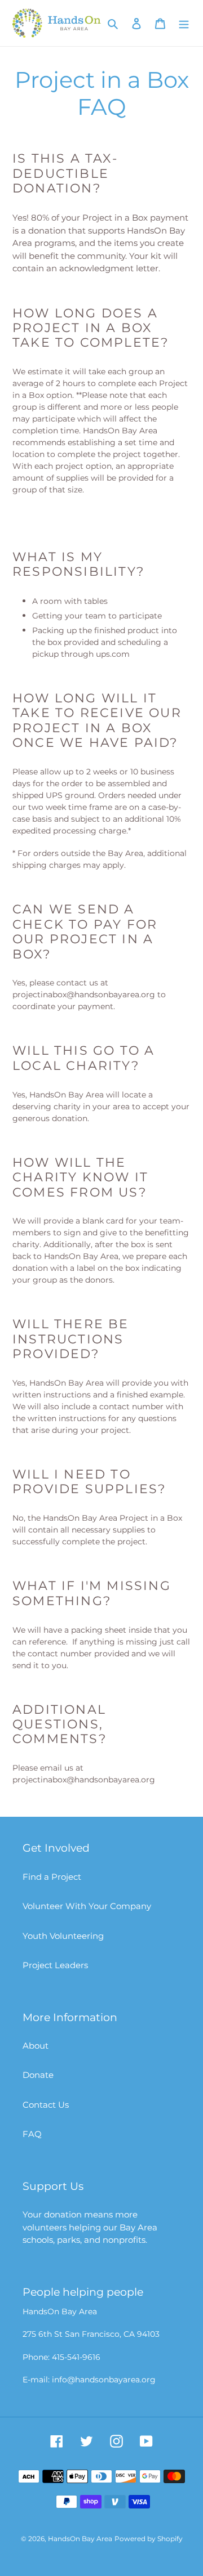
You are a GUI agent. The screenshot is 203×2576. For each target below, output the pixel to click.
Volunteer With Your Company (87, 1906)
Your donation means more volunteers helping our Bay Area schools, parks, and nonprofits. (90, 2227)
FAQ (32, 2134)
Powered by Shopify (149, 2539)
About (36, 2046)
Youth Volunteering (63, 1936)
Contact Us (46, 2105)
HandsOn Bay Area (80, 2539)
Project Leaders (55, 1965)
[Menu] (184, 23)
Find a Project (52, 1877)
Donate (38, 2075)
